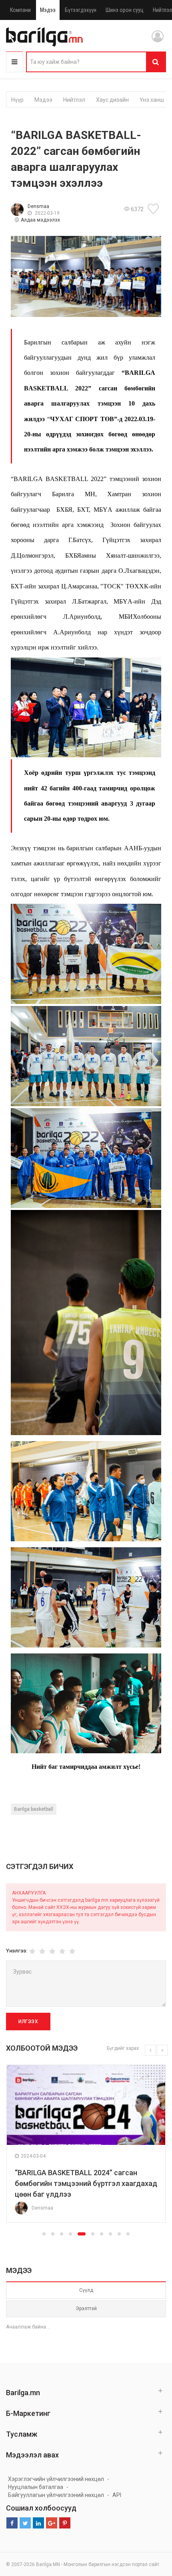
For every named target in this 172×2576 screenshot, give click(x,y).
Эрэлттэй (86, 2309)
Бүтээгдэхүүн (81, 10)
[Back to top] (151, 2530)
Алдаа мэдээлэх (40, 220)
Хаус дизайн (112, 100)
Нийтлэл (74, 100)
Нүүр (17, 100)
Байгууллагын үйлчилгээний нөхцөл (56, 2495)
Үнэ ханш (152, 100)
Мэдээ (48, 10)
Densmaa (38, 206)
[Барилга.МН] (44, 37)
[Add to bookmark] (154, 209)
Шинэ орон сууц (125, 10)
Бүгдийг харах (123, 2048)
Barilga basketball (34, 1809)
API (117, 2495)
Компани (20, 10)
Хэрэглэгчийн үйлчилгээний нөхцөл (56, 2479)
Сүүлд (86, 2290)
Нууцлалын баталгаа (36, 2487)
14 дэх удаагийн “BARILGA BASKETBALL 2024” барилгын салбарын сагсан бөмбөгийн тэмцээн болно (101, 2183)
